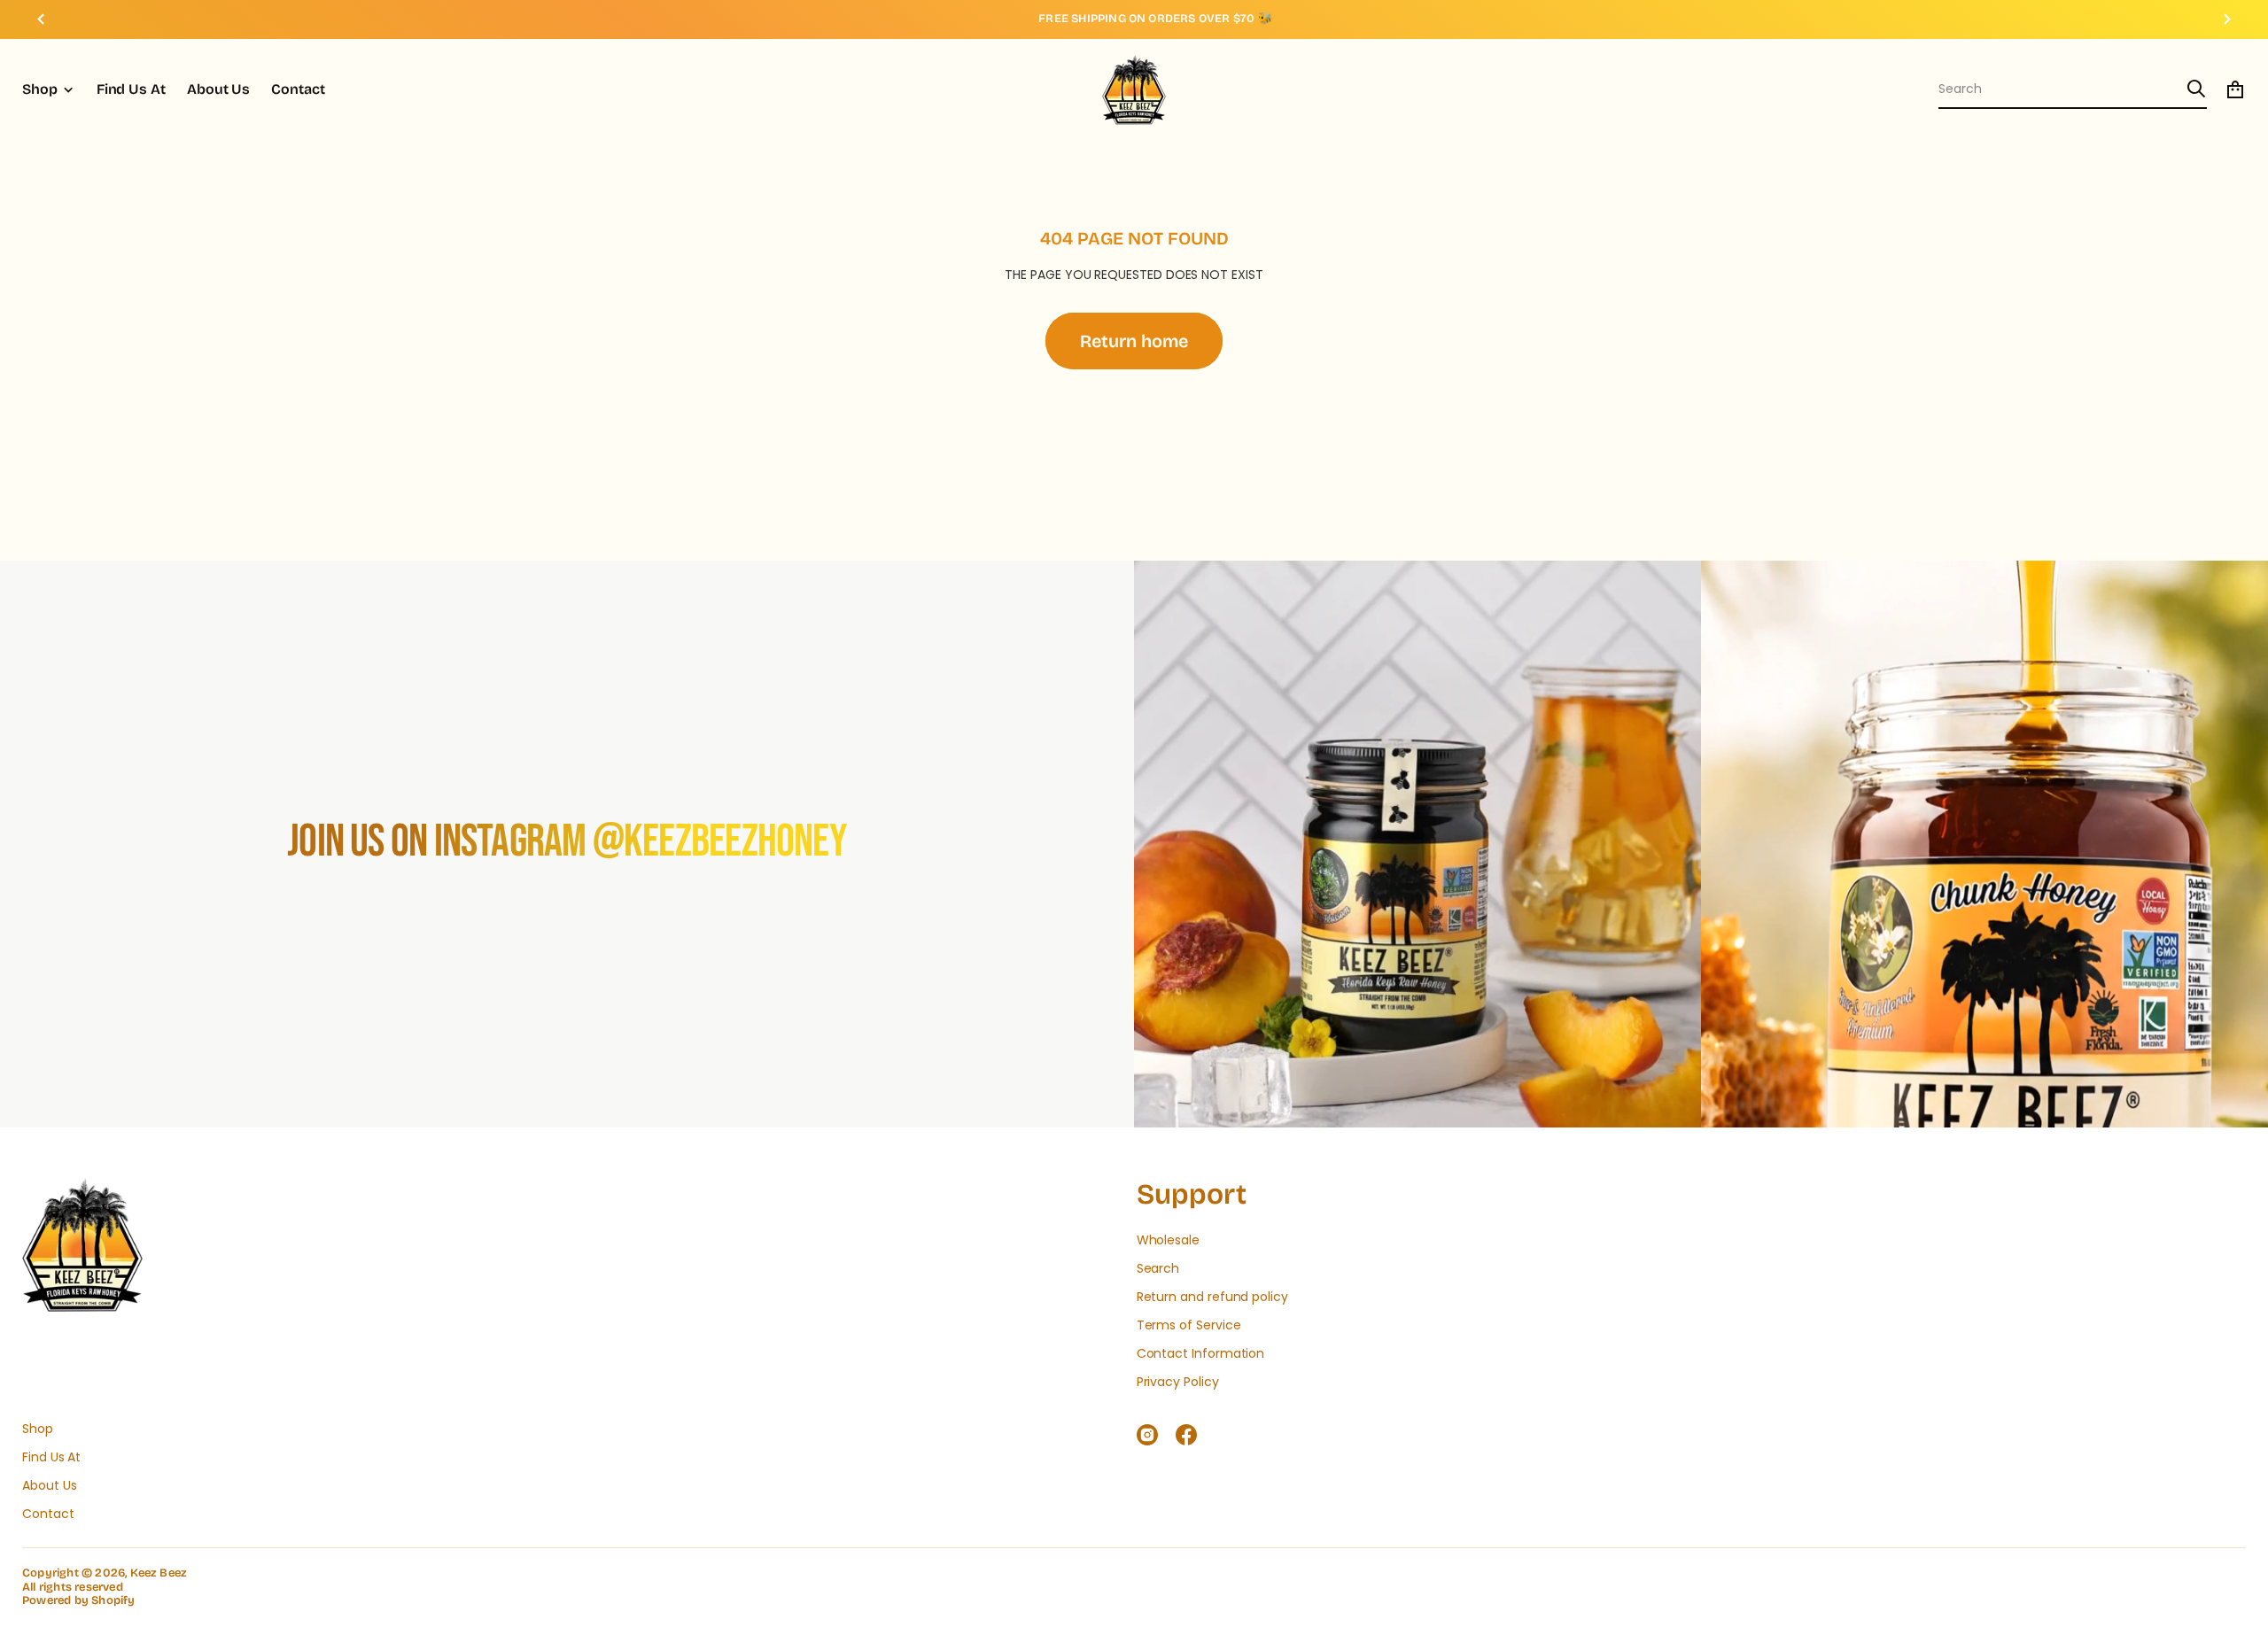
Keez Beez (159, 1573)
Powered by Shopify (79, 1601)
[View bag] (2235, 89)
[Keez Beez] (1134, 89)
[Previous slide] (41, 19)
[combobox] (2058, 89)
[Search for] (2196, 89)
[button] (2073, 89)
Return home (1134, 341)
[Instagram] (1147, 1435)
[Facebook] (1186, 1435)
